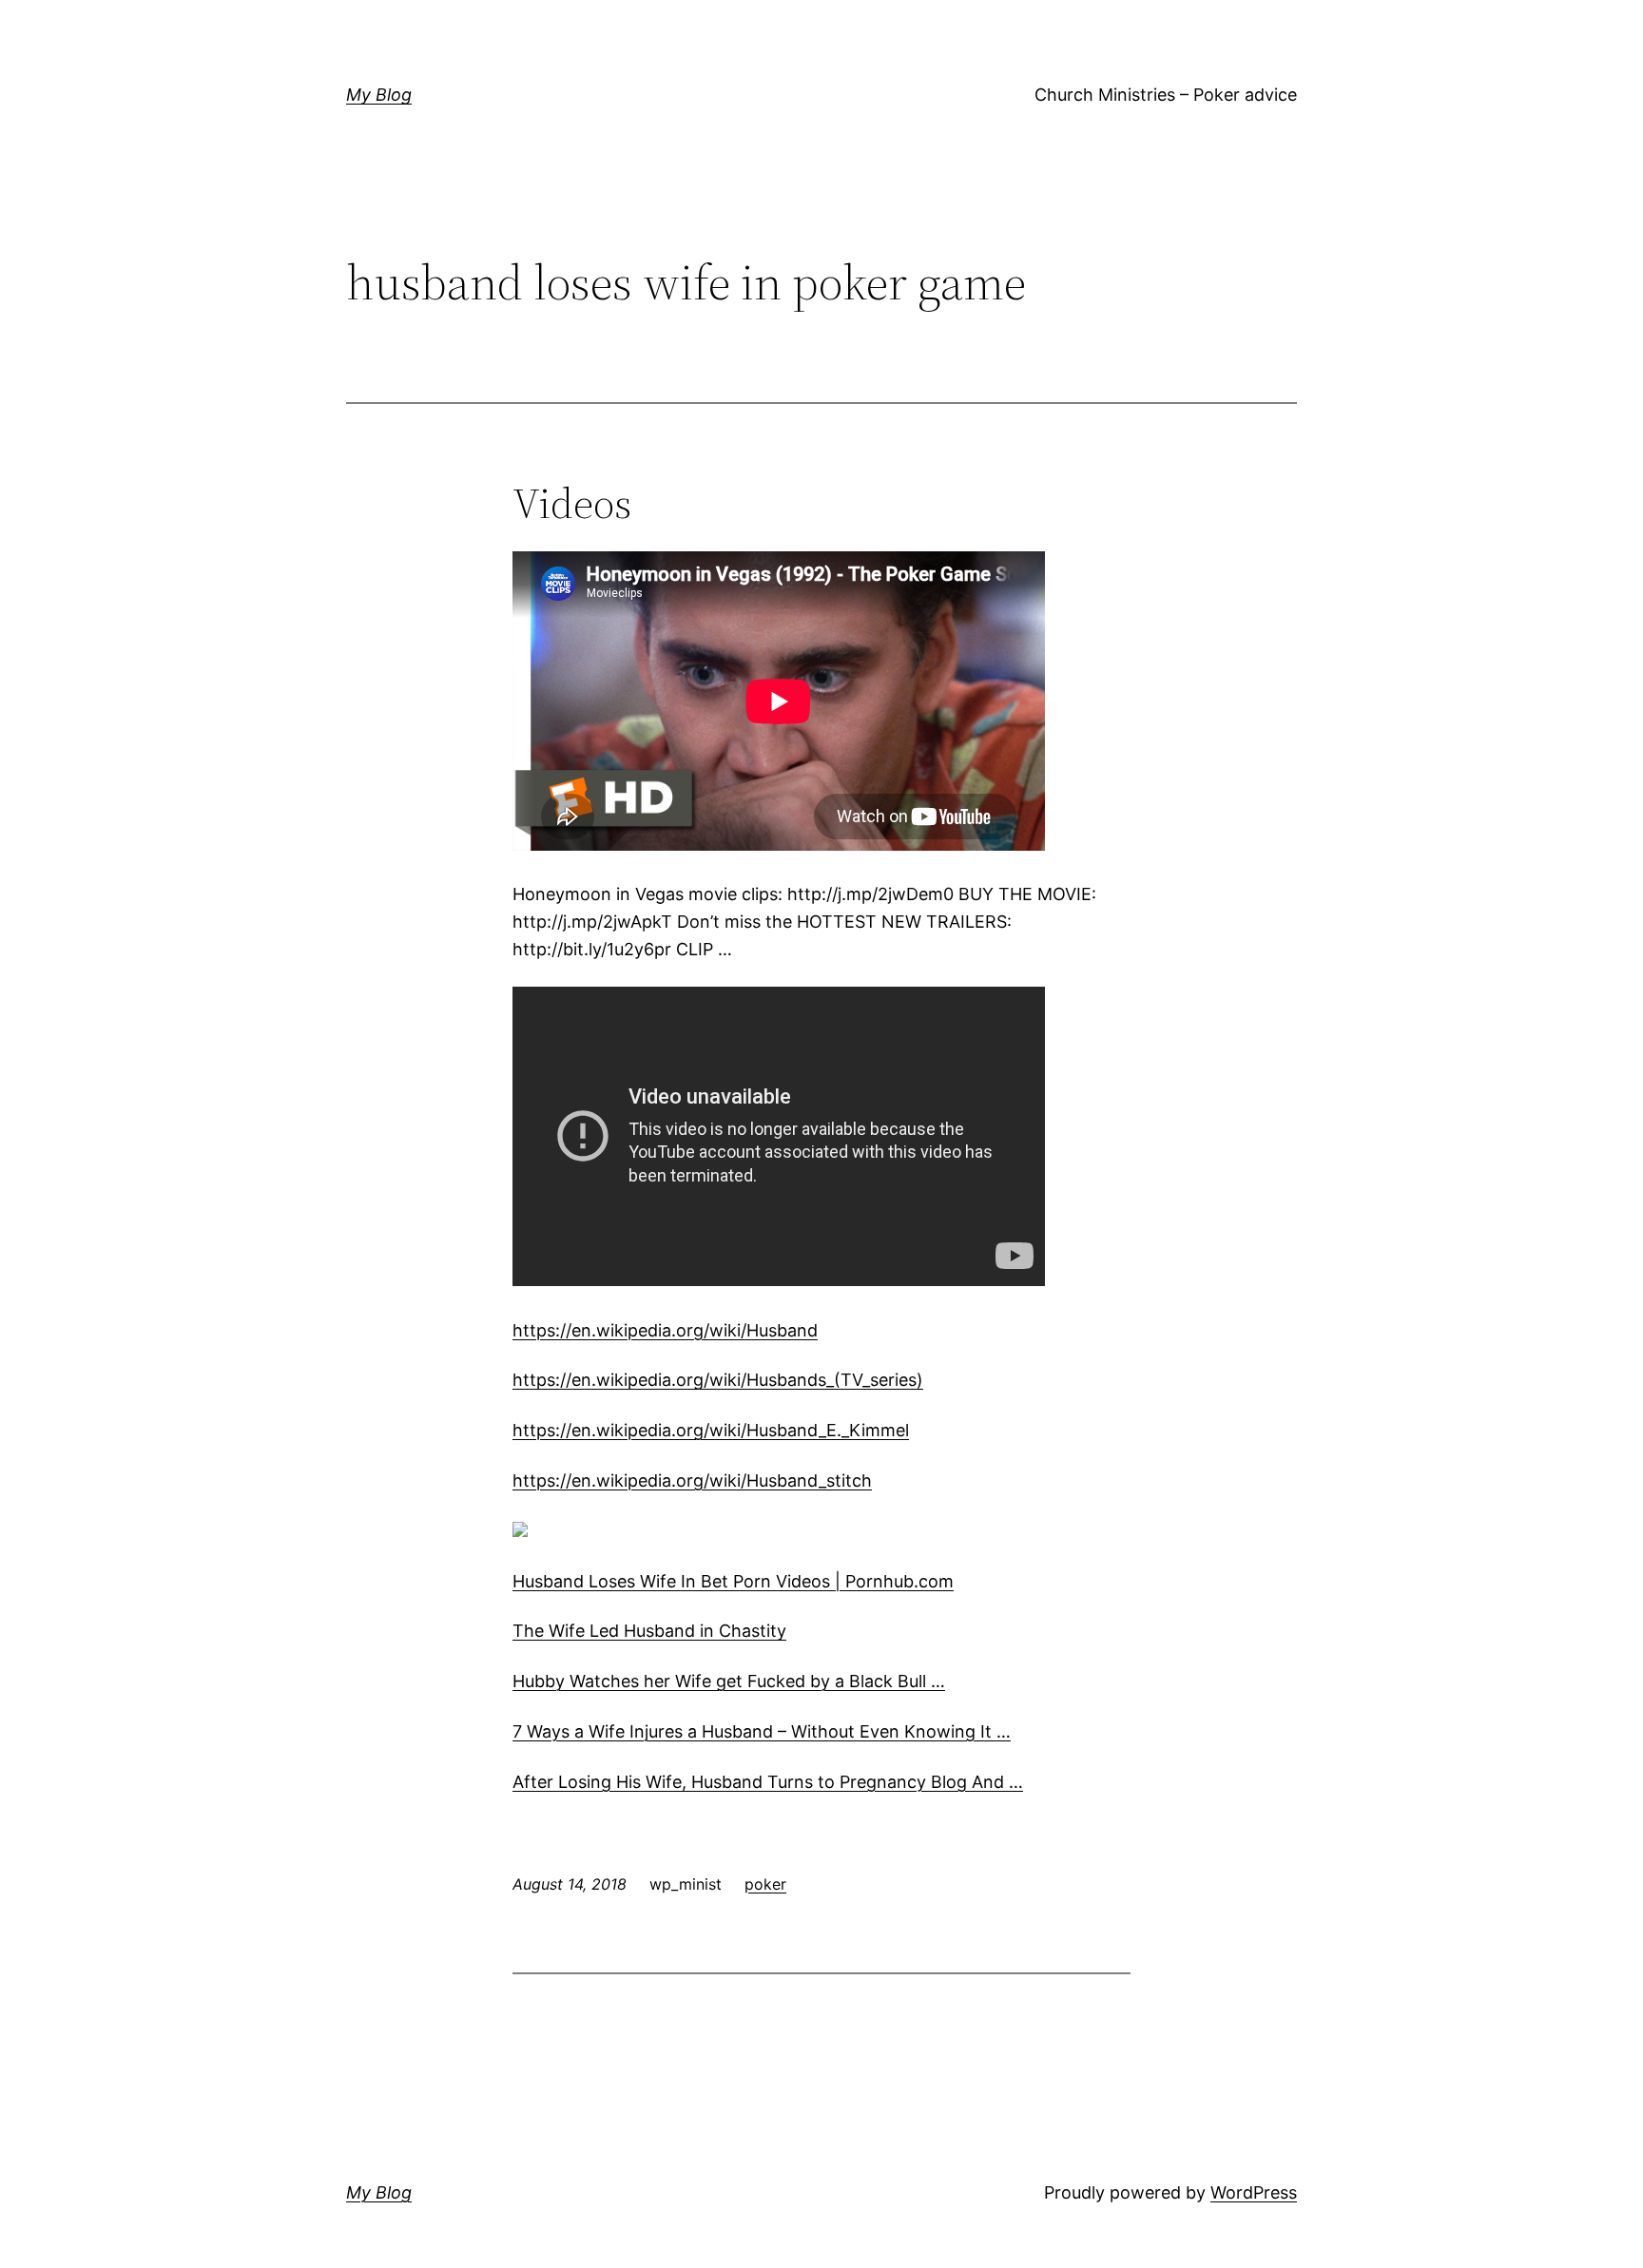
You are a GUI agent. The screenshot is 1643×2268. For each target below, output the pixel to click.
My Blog (379, 95)
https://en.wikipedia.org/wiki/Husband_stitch (692, 1480)
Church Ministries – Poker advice (1166, 95)
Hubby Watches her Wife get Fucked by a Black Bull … (729, 1681)
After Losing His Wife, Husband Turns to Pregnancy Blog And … (768, 1782)
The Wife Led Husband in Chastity (649, 1631)
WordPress (1254, 2192)
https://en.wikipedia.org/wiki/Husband (665, 1330)
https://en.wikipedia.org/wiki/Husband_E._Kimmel (711, 1430)
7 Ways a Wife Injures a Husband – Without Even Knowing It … (762, 1731)
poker (765, 1884)
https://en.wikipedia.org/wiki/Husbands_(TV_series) (718, 1380)
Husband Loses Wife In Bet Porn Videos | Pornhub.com (733, 1581)
